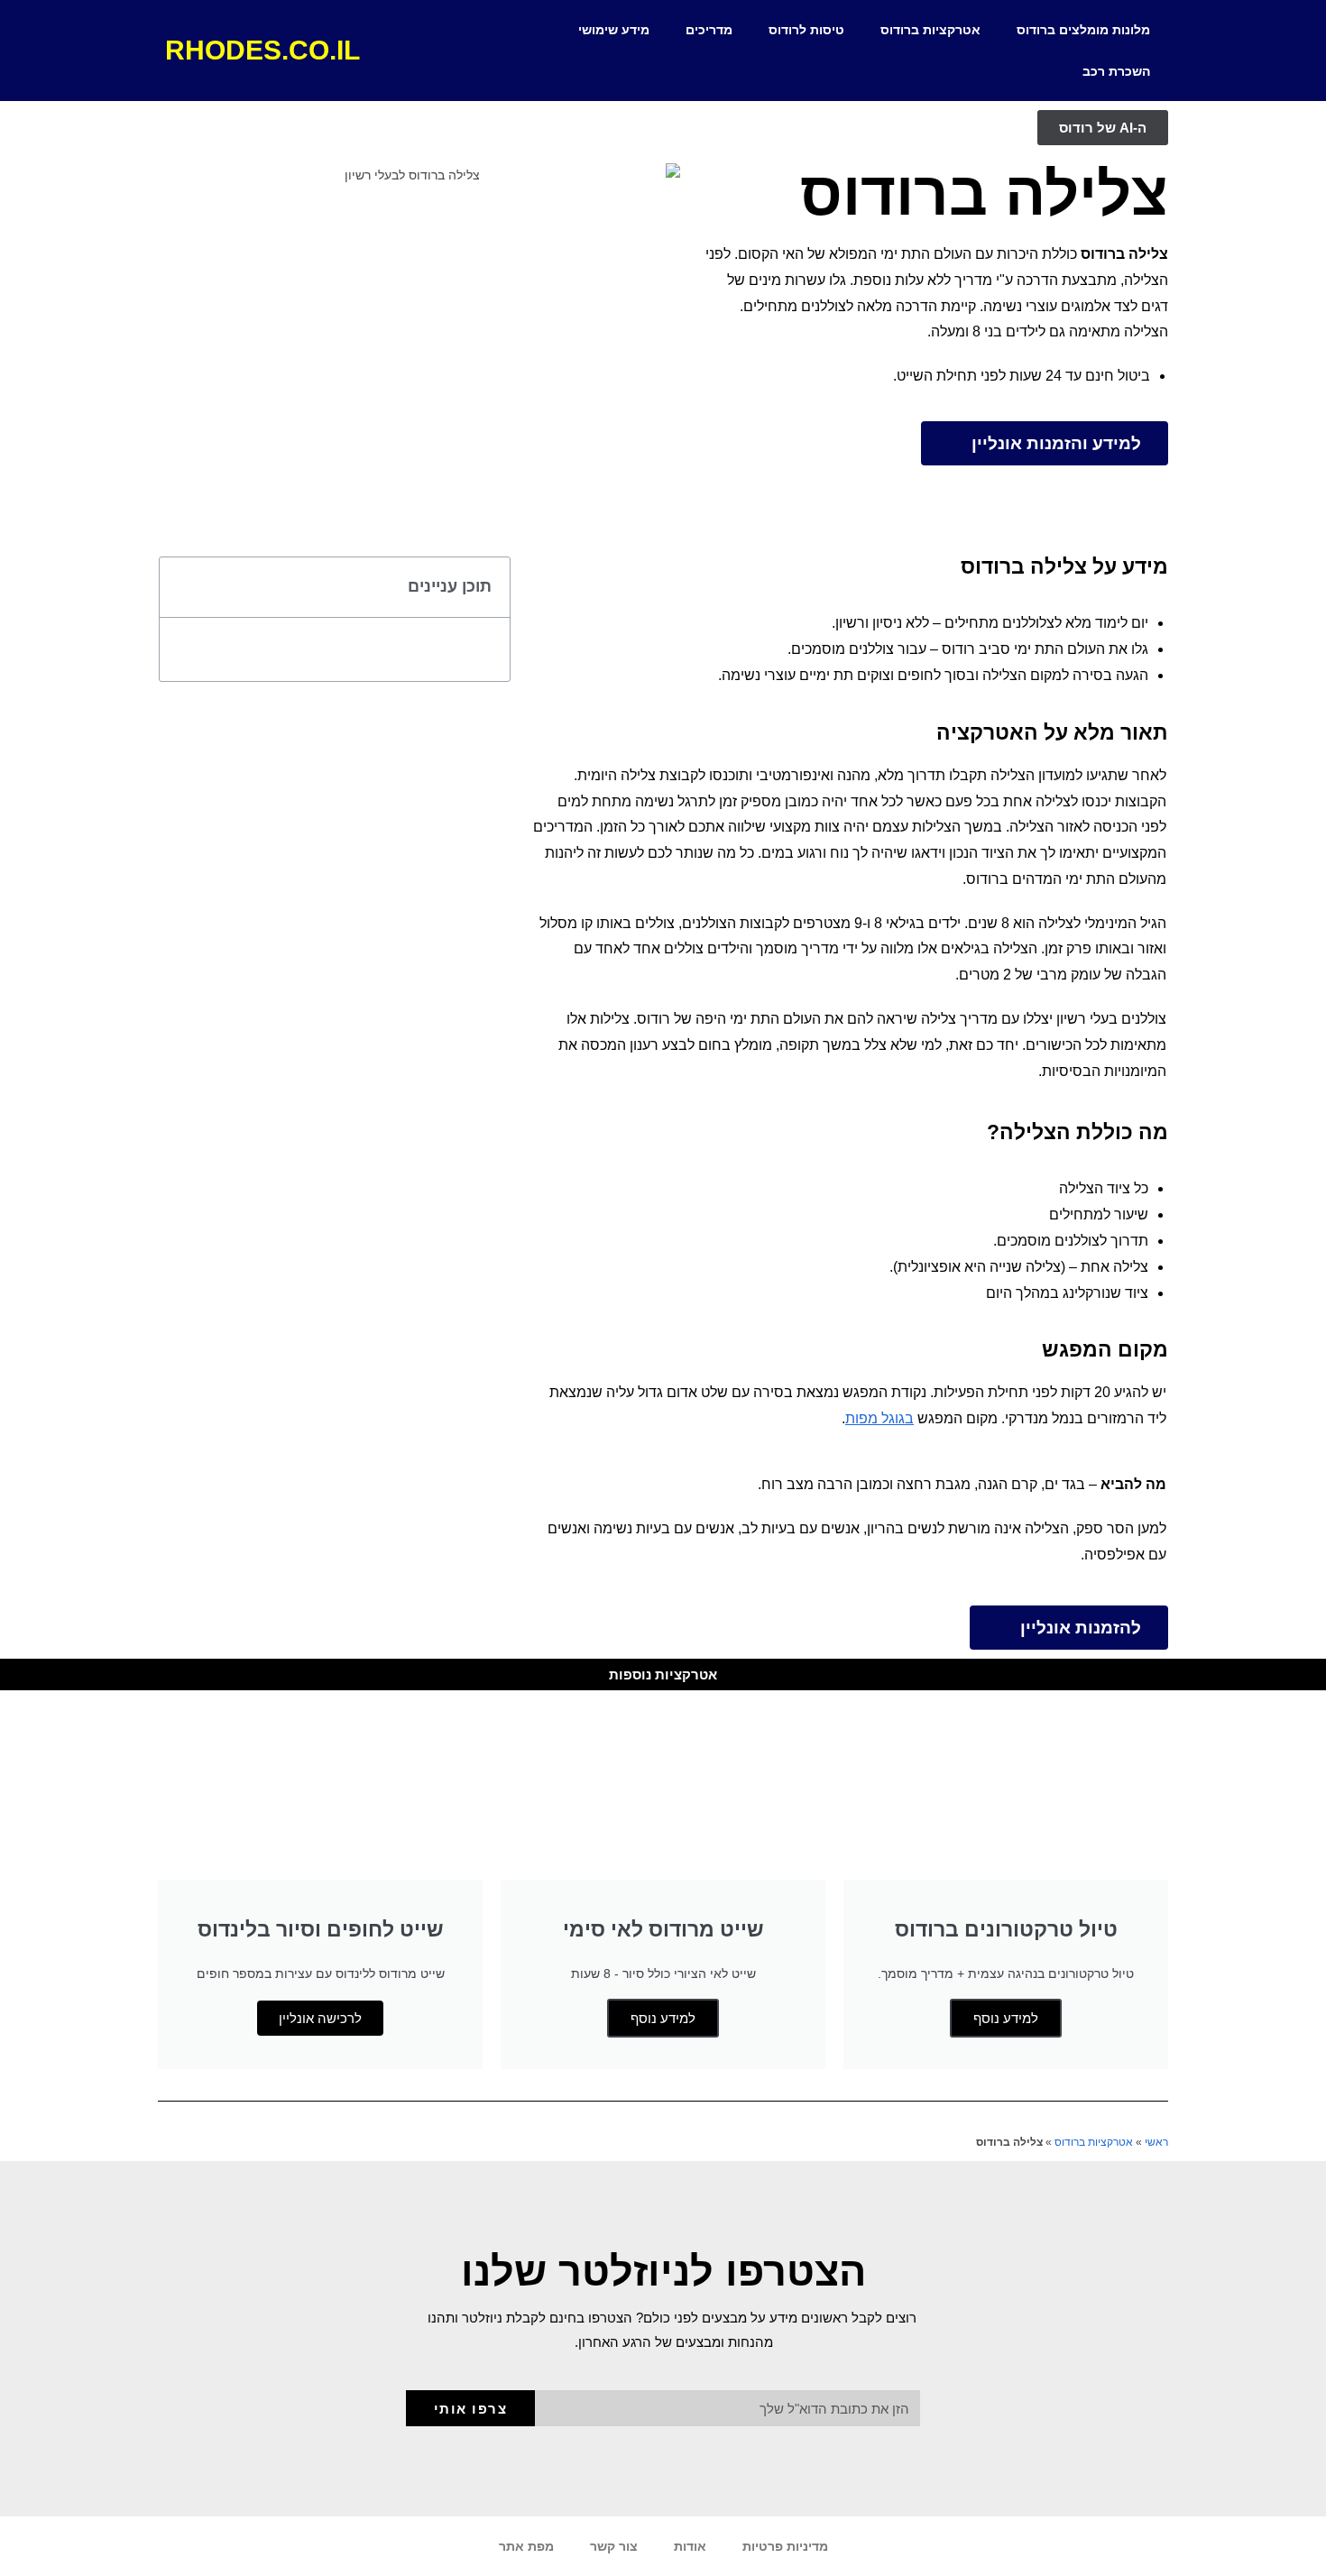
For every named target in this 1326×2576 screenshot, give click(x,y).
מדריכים (709, 30)
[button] (183, 587)
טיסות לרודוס (806, 30)
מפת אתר (526, 2546)
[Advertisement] (335, 846)
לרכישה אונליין (320, 2018)
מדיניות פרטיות (785, 2546)
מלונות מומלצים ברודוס (1083, 30)
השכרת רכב (1116, 71)
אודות (690, 2546)
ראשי (1156, 2142)
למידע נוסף (1006, 2018)
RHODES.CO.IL (262, 50)
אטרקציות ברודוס (930, 30)
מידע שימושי (614, 30)
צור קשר (614, 2546)
